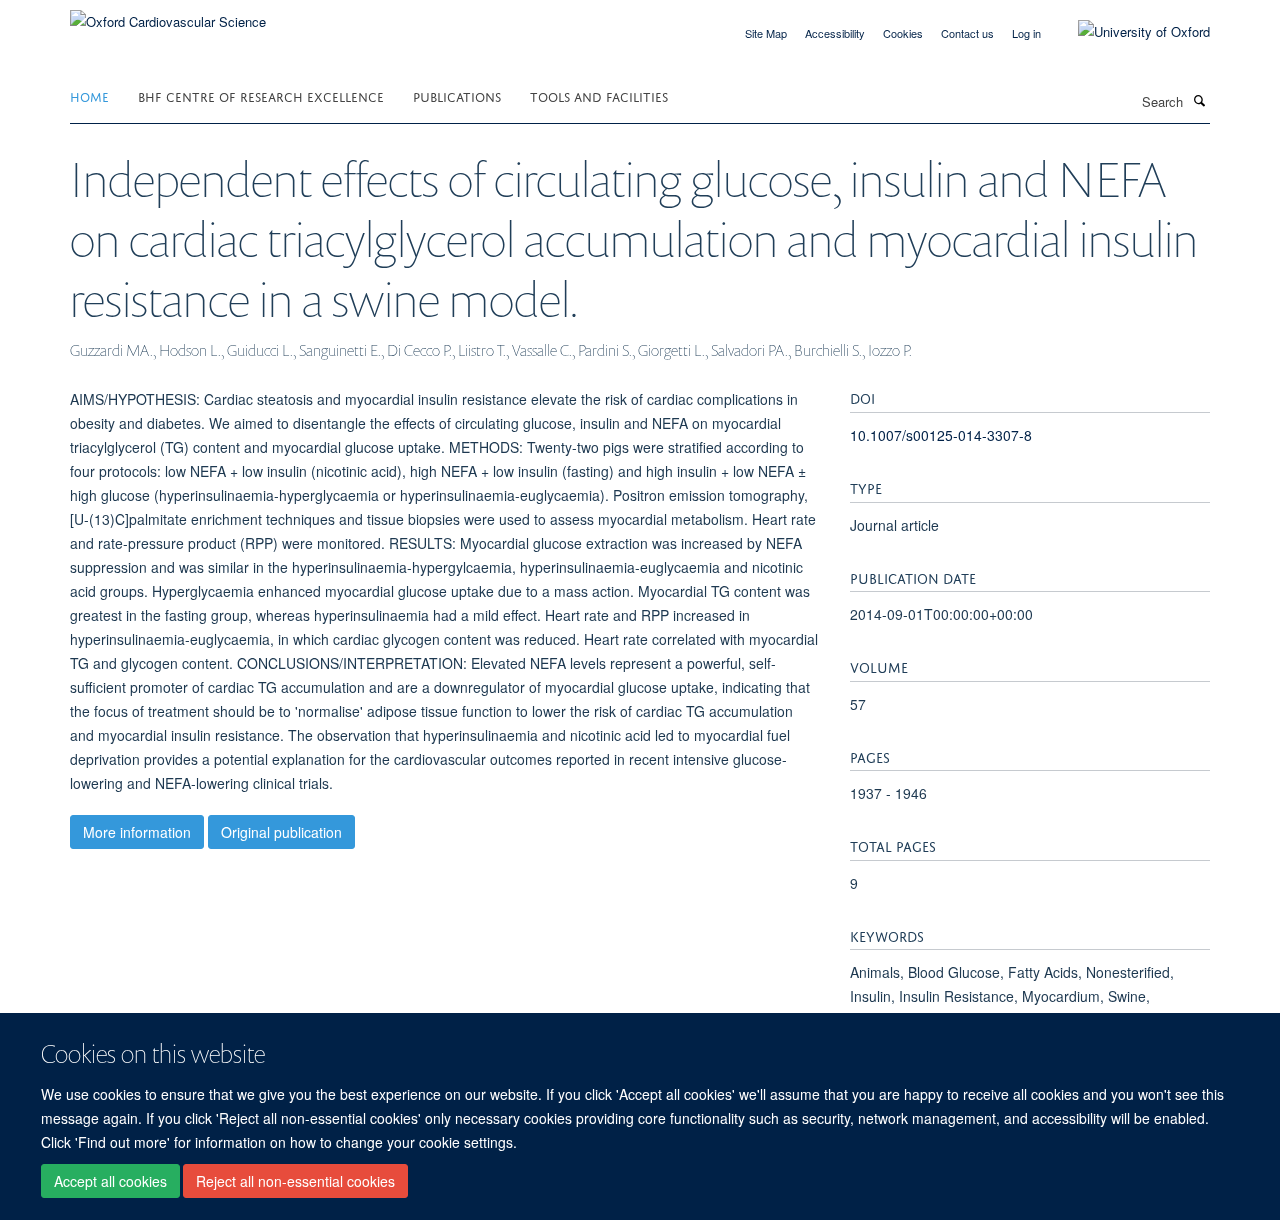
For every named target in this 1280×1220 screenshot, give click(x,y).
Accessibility (835, 33)
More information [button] (137, 832)
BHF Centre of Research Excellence (261, 95)
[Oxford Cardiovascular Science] (168, 14)
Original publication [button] (281, 832)
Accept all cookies (110, 1181)
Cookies (903, 33)
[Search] (1199, 100)
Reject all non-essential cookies (295, 1181)
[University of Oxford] (1129, 32)
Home (89, 95)
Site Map (766, 33)
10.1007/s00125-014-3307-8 (941, 435)
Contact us (967, 33)
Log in (1026, 33)
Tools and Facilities (599, 95)
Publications (457, 95)
